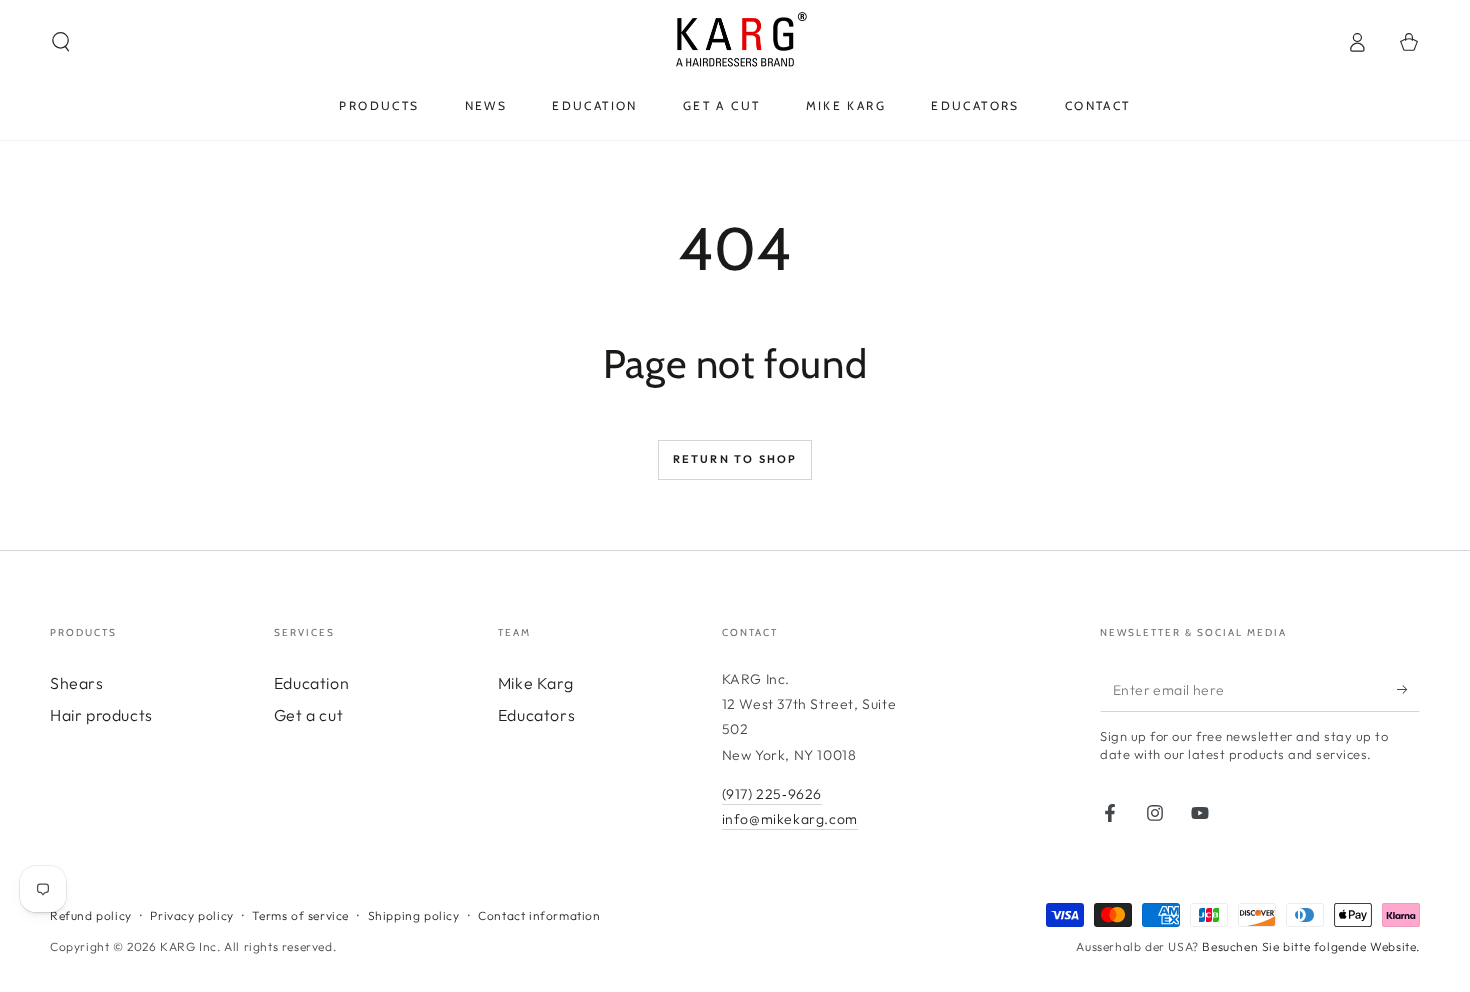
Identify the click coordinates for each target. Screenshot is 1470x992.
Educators (536, 715)
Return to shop (735, 459)
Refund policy (91, 915)
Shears (77, 683)
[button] (61, 42)
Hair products (101, 715)
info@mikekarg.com (790, 819)
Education (311, 683)
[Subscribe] (1408, 689)
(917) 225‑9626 (772, 794)
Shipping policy (414, 915)
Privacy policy (191, 915)
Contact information (539, 915)
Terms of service (300, 915)
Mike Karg (535, 683)
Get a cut (308, 715)
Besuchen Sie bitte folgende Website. (1311, 946)
